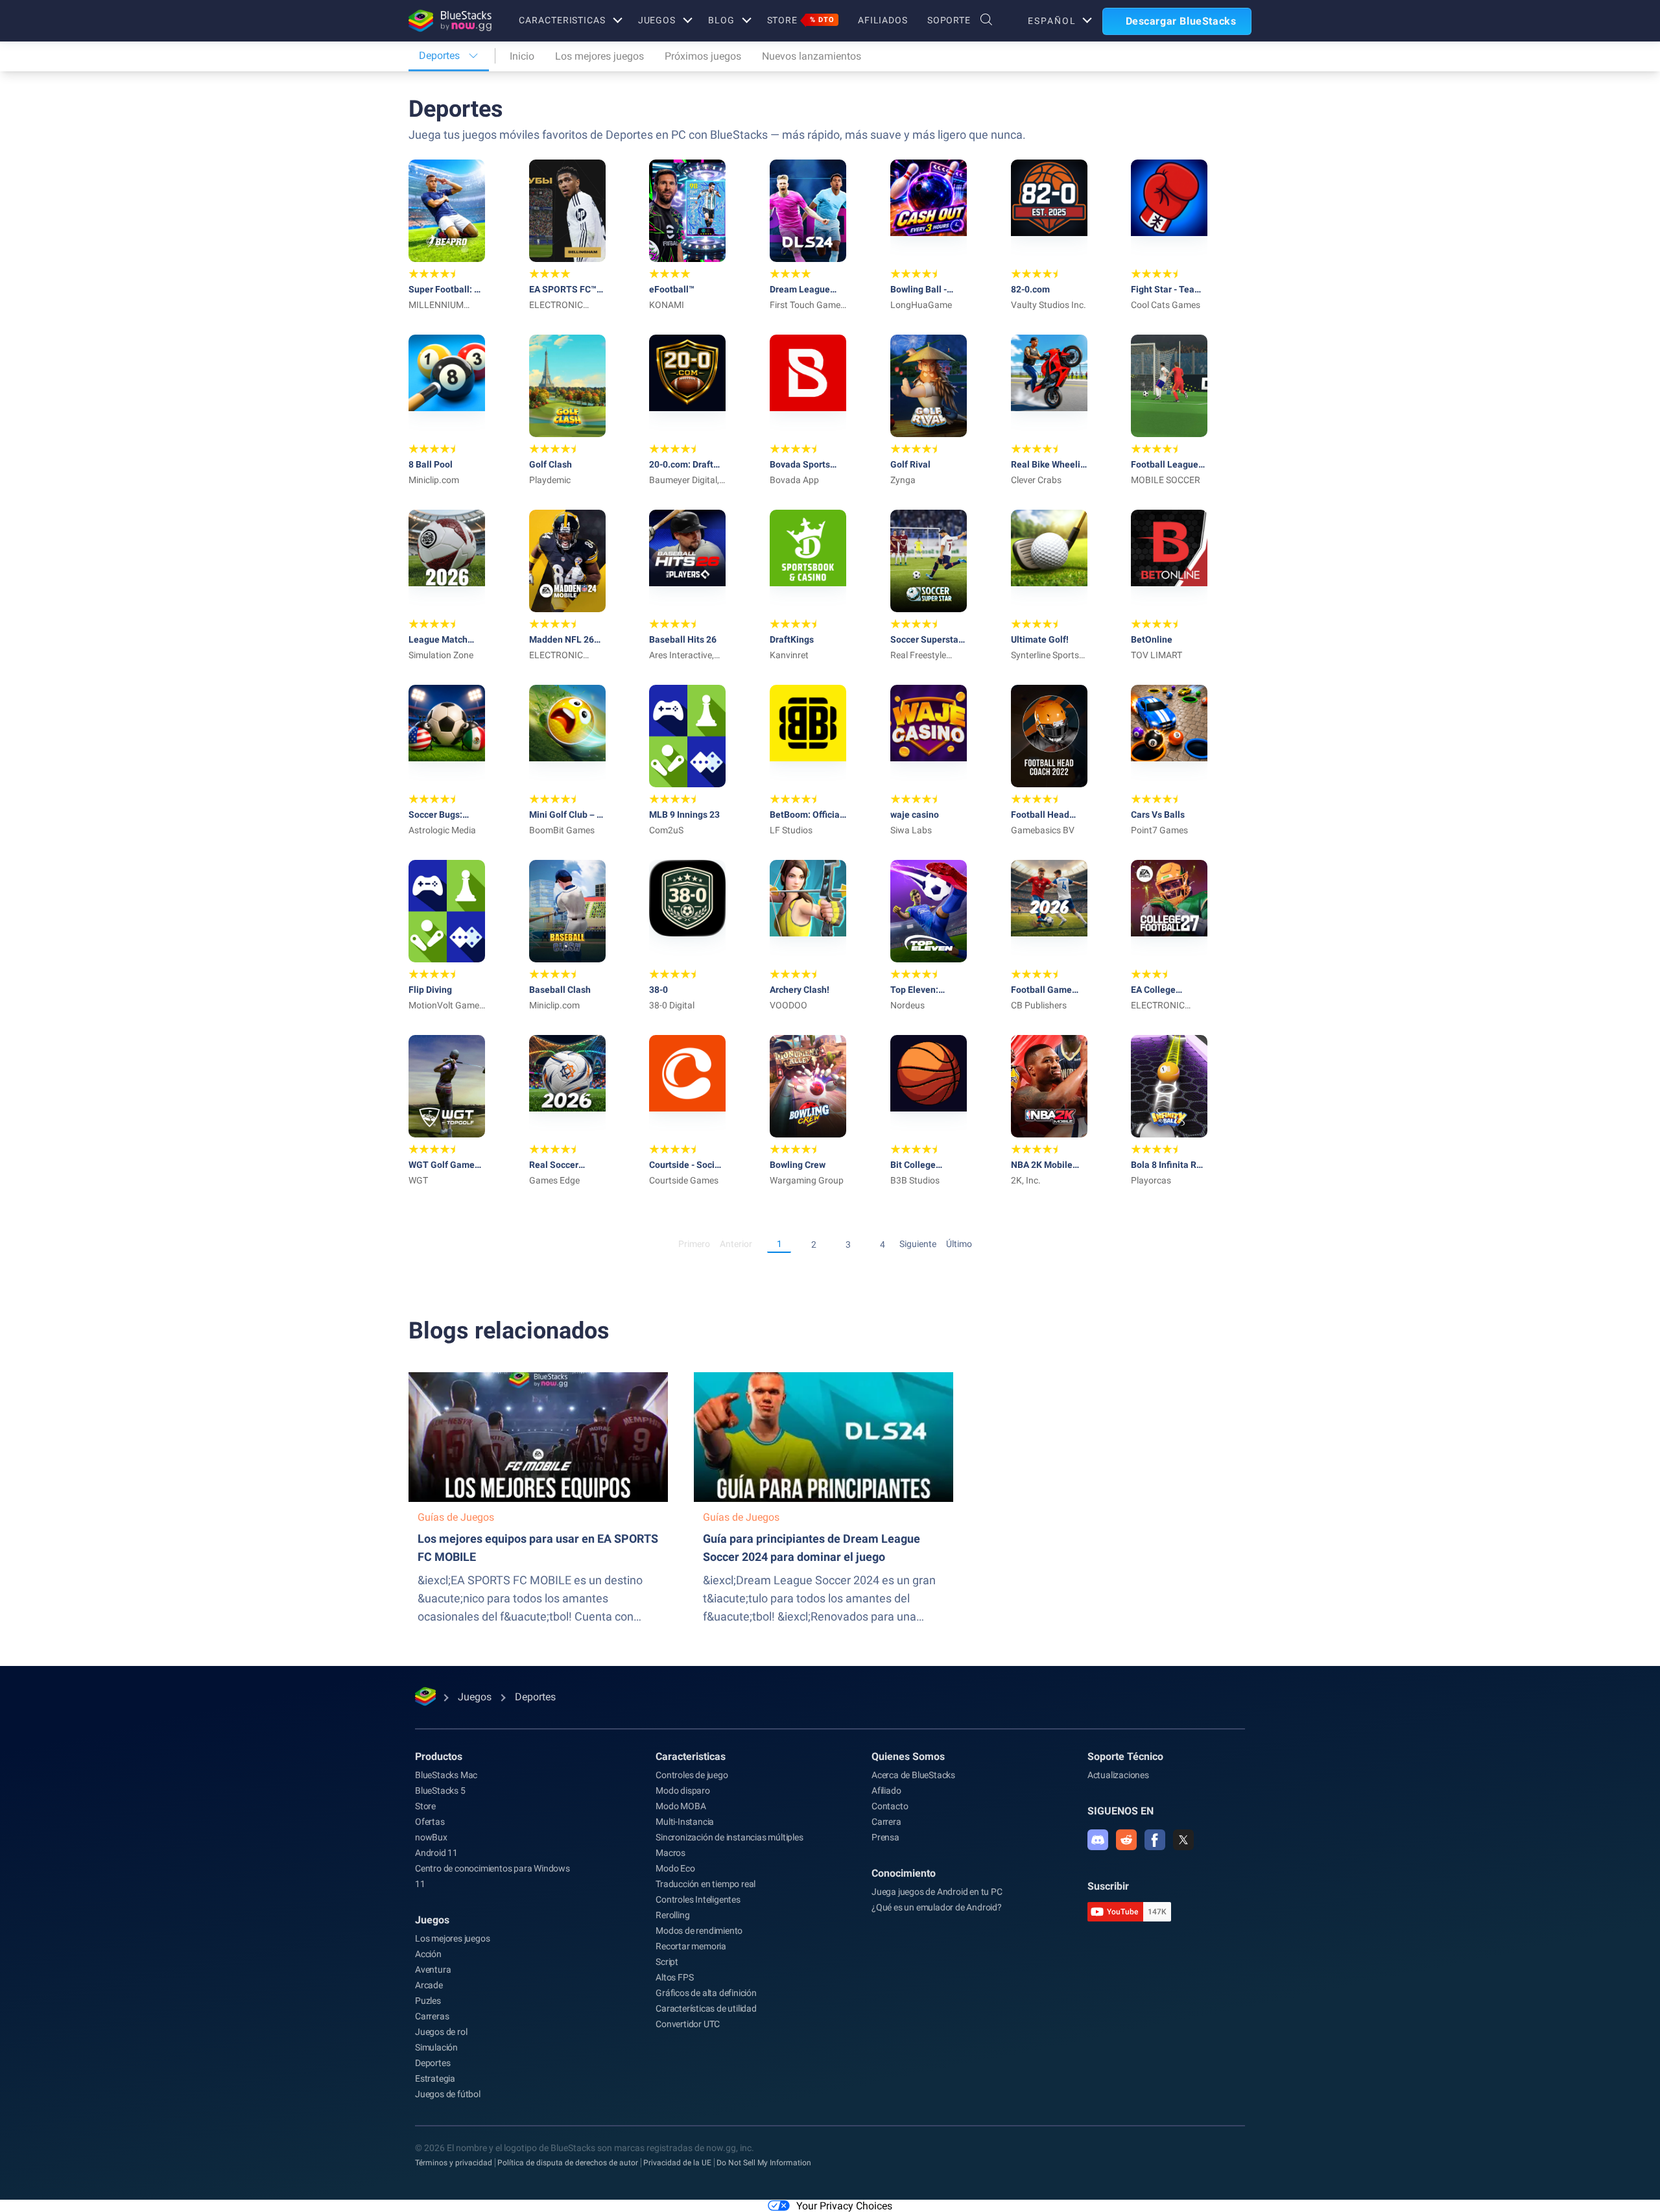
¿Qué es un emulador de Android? (937, 1907)
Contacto (890, 1806)
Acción (428, 1954)
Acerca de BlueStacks (913, 1775)
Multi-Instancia (685, 1822)
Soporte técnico (1125, 1756)
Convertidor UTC (688, 2024)
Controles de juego (692, 1775)
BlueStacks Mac (446, 1775)
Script (667, 1962)
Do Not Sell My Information (764, 2163)
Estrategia (435, 2078)
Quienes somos (908, 1756)
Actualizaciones (1118, 1775)
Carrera (886, 1822)
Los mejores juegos (599, 56)
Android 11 (436, 1853)
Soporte (949, 20)
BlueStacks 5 (440, 1790)
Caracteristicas (562, 20)
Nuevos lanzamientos (812, 56)
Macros (670, 1853)
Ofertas (430, 1822)
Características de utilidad (706, 2008)
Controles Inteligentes (698, 1899)
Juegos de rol (441, 2032)
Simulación (436, 2047)
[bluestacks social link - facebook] (1155, 1840)
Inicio (522, 56)
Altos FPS (674, 1977)
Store (801, 20)
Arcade (429, 1985)
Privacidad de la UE (677, 2163)
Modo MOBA (681, 1806)
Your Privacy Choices (844, 2206)
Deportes (433, 2063)
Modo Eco (675, 1868)
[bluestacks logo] (450, 21)
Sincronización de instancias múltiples (729, 1837)
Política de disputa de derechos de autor (568, 2163)
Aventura (433, 1969)
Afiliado (886, 1790)
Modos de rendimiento (699, 1931)
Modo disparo (683, 1790)
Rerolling (672, 1915)
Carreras (432, 2016)
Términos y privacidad (454, 2163)
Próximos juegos (703, 56)
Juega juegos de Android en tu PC (937, 1892)
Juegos (657, 20)
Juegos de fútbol (448, 2094)
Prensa (885, 1837)
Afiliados (883, 20)
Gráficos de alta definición (706, 1993)
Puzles (428, 2001)
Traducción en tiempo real (705, 1884)
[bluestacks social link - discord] (1098, 1840)
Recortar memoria (691, 1946)
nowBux (431, 1837)
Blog (721, 20)
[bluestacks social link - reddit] (1126, 1840)
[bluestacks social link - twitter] (1183, 1840)
